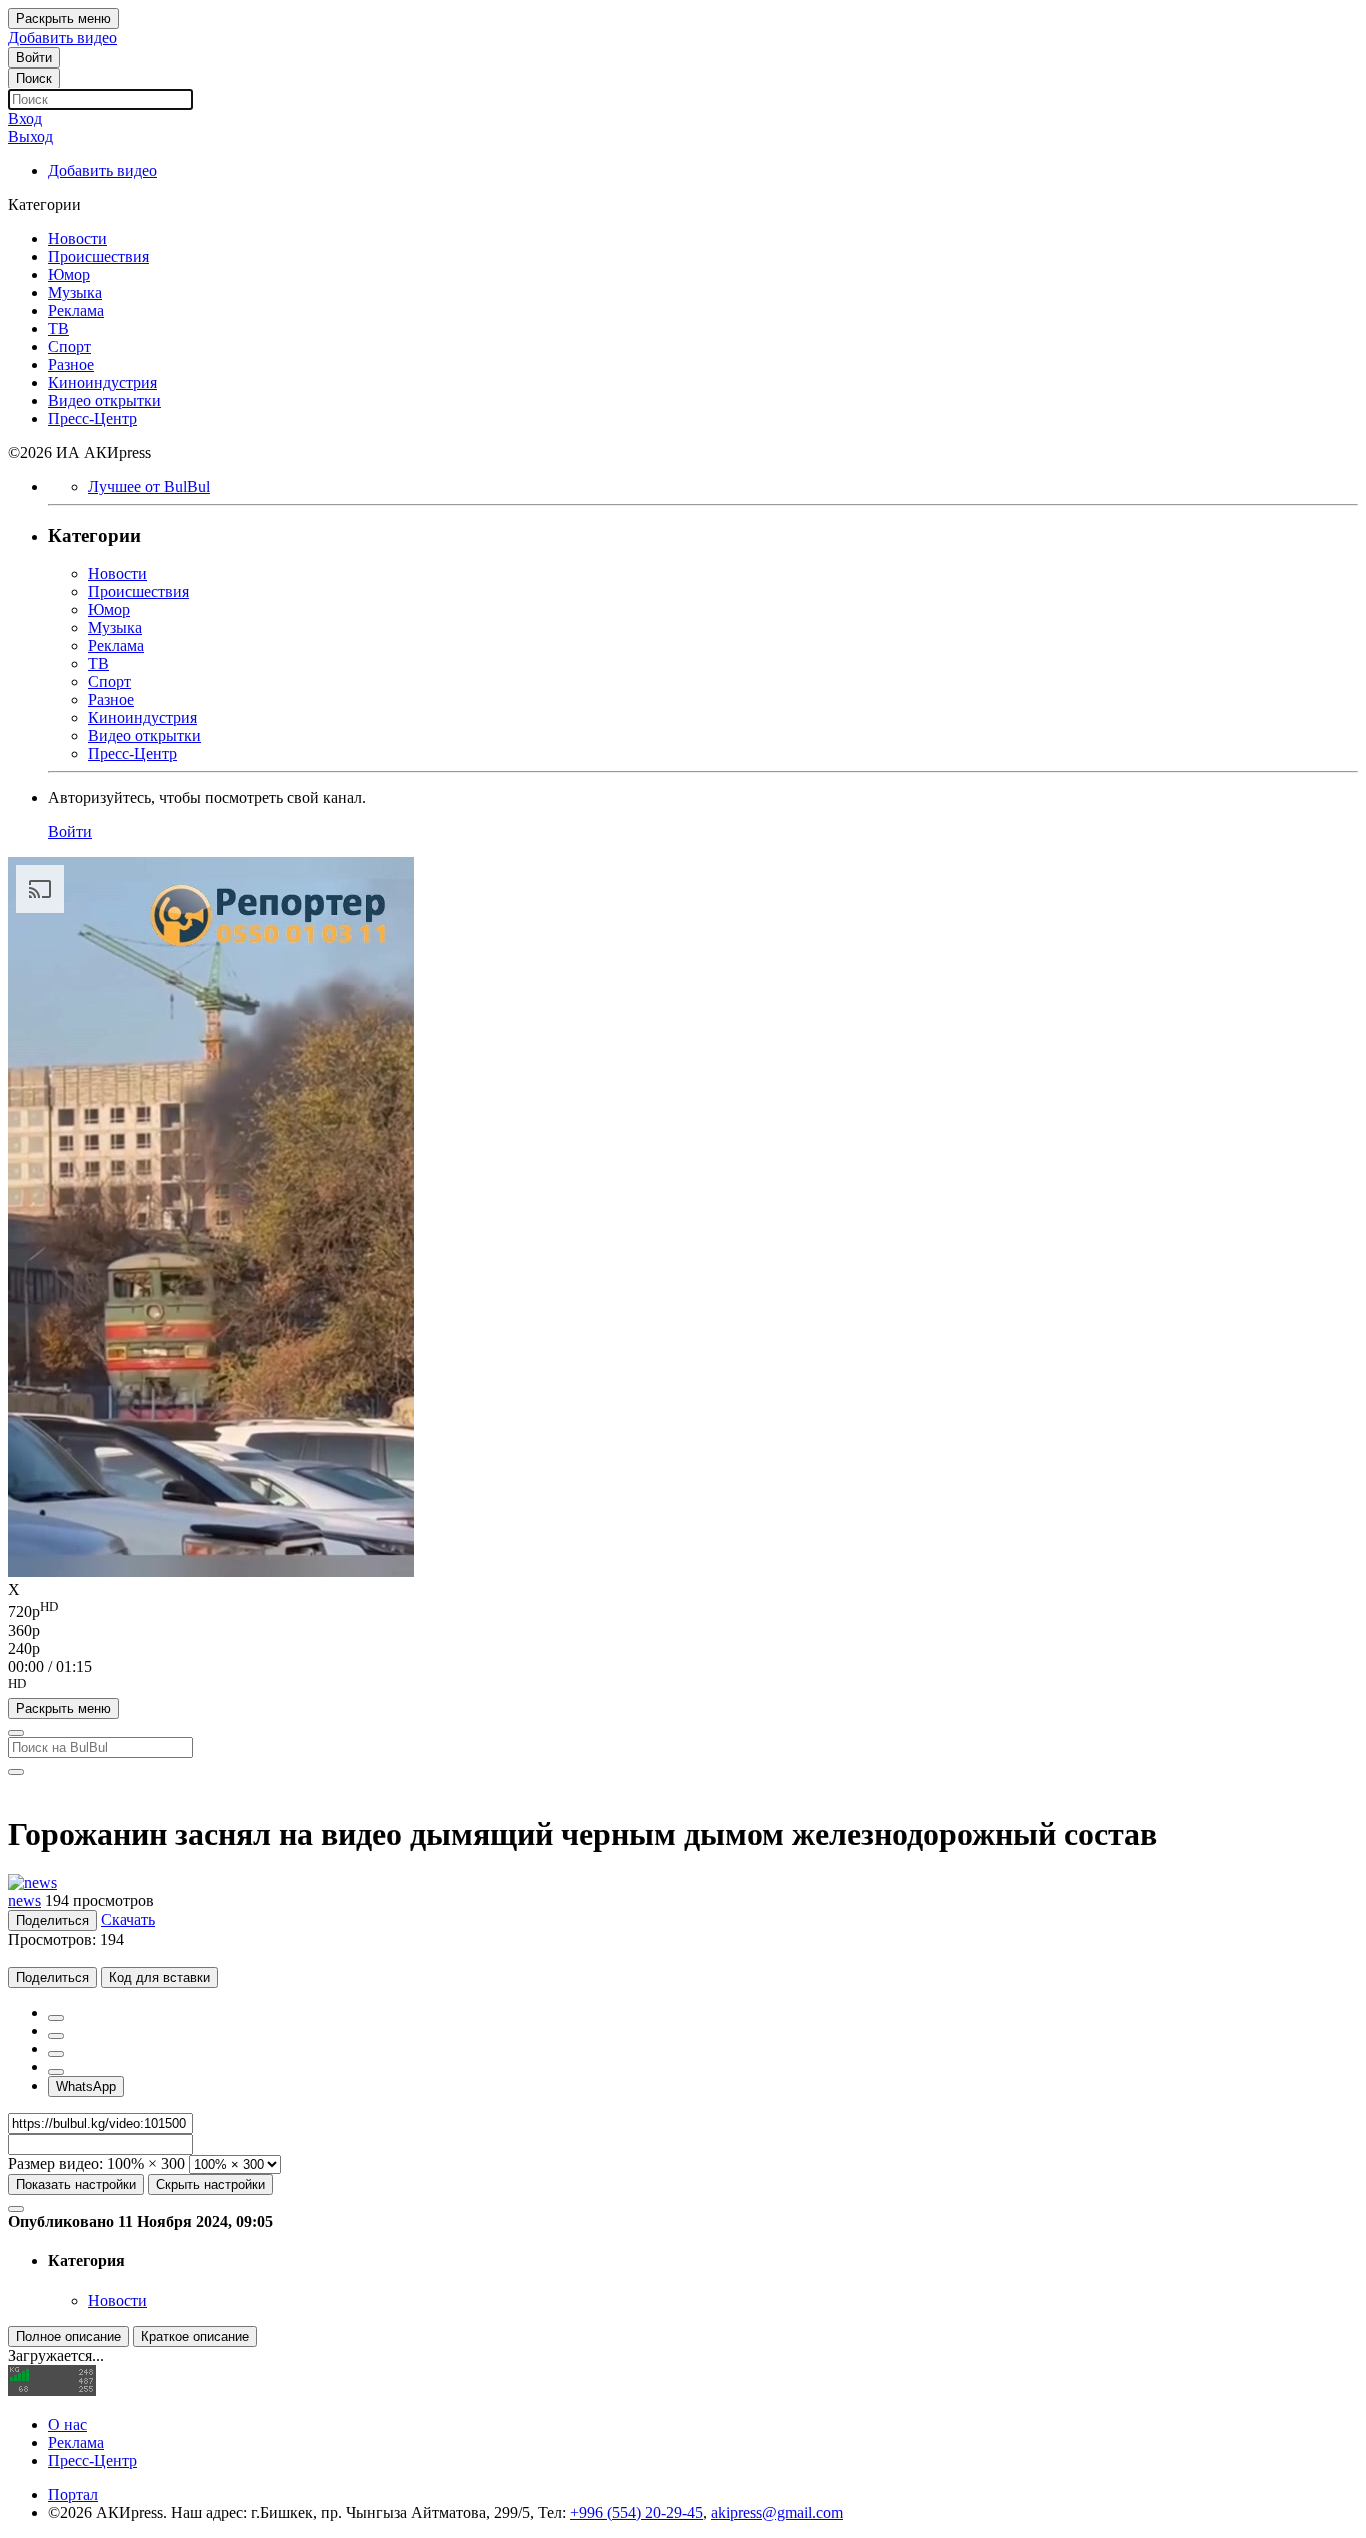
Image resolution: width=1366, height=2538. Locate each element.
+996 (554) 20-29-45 (636, 2512)
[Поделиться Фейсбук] (56, 2018)
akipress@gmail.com (777, 2512)
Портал (73, 2494)
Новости (117, 2300)
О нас (67, 2424)
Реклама (76, 2442)
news (24, 1900)
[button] (683, 1687)
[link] (34, 57)
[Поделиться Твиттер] (56, 2036)
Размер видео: (55, 2163)
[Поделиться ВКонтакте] (56, 2072)
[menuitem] (683, 1610)
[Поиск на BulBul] (16, 1733)
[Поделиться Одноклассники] (56, 2054)
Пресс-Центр (92, 2460)
